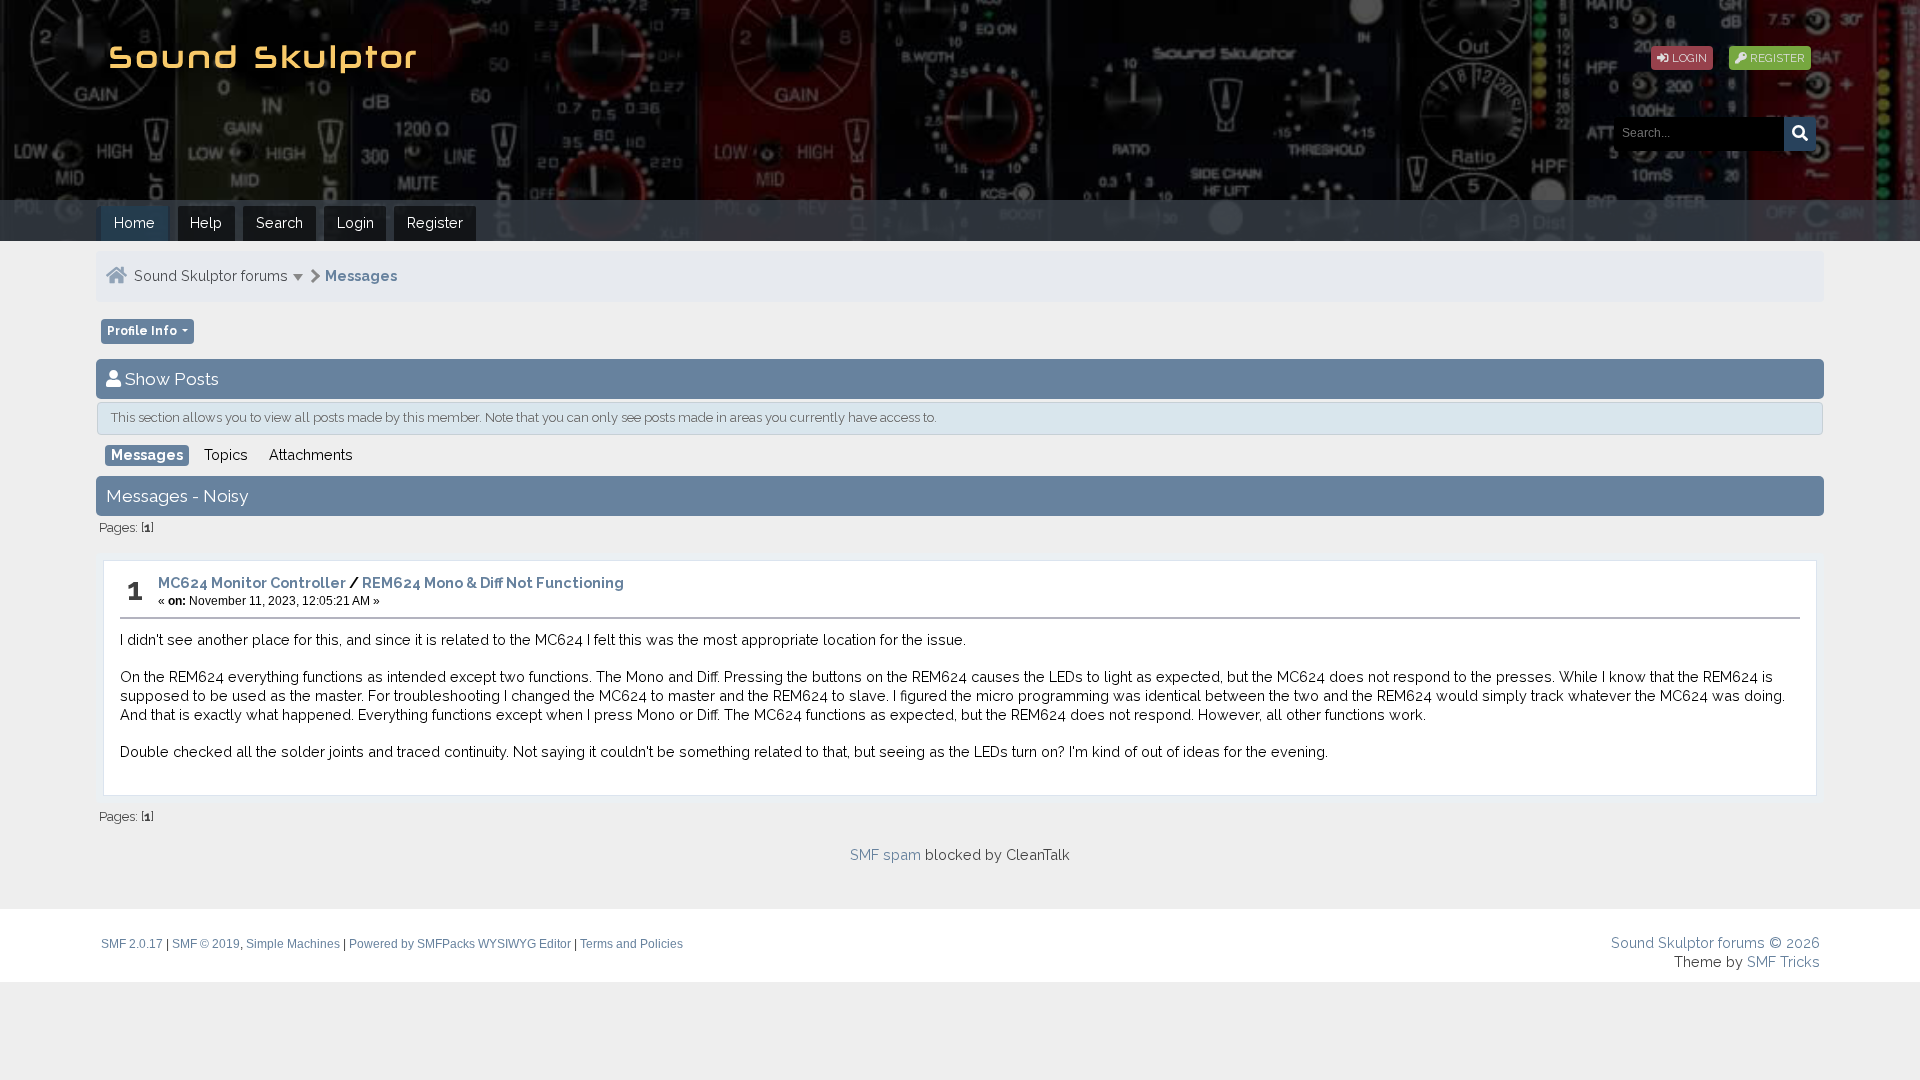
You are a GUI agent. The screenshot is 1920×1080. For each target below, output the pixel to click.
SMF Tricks (1783, 961)
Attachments (311, 454)
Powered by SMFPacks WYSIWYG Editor (460, 944)
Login (1688, 58)
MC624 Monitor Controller (252, 582)
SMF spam (885, 854)
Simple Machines (293, 944)
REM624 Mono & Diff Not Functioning (493, 582)
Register (1776, 58)
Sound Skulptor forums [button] (211, 275)
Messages (361, 275)
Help (206, 222)
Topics (226, 454)
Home (134, 222)
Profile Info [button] (143, 331)
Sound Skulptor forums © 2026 (1715, 942)
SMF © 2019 (206, 944)
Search (279, 222)
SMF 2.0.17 (132, 944)
